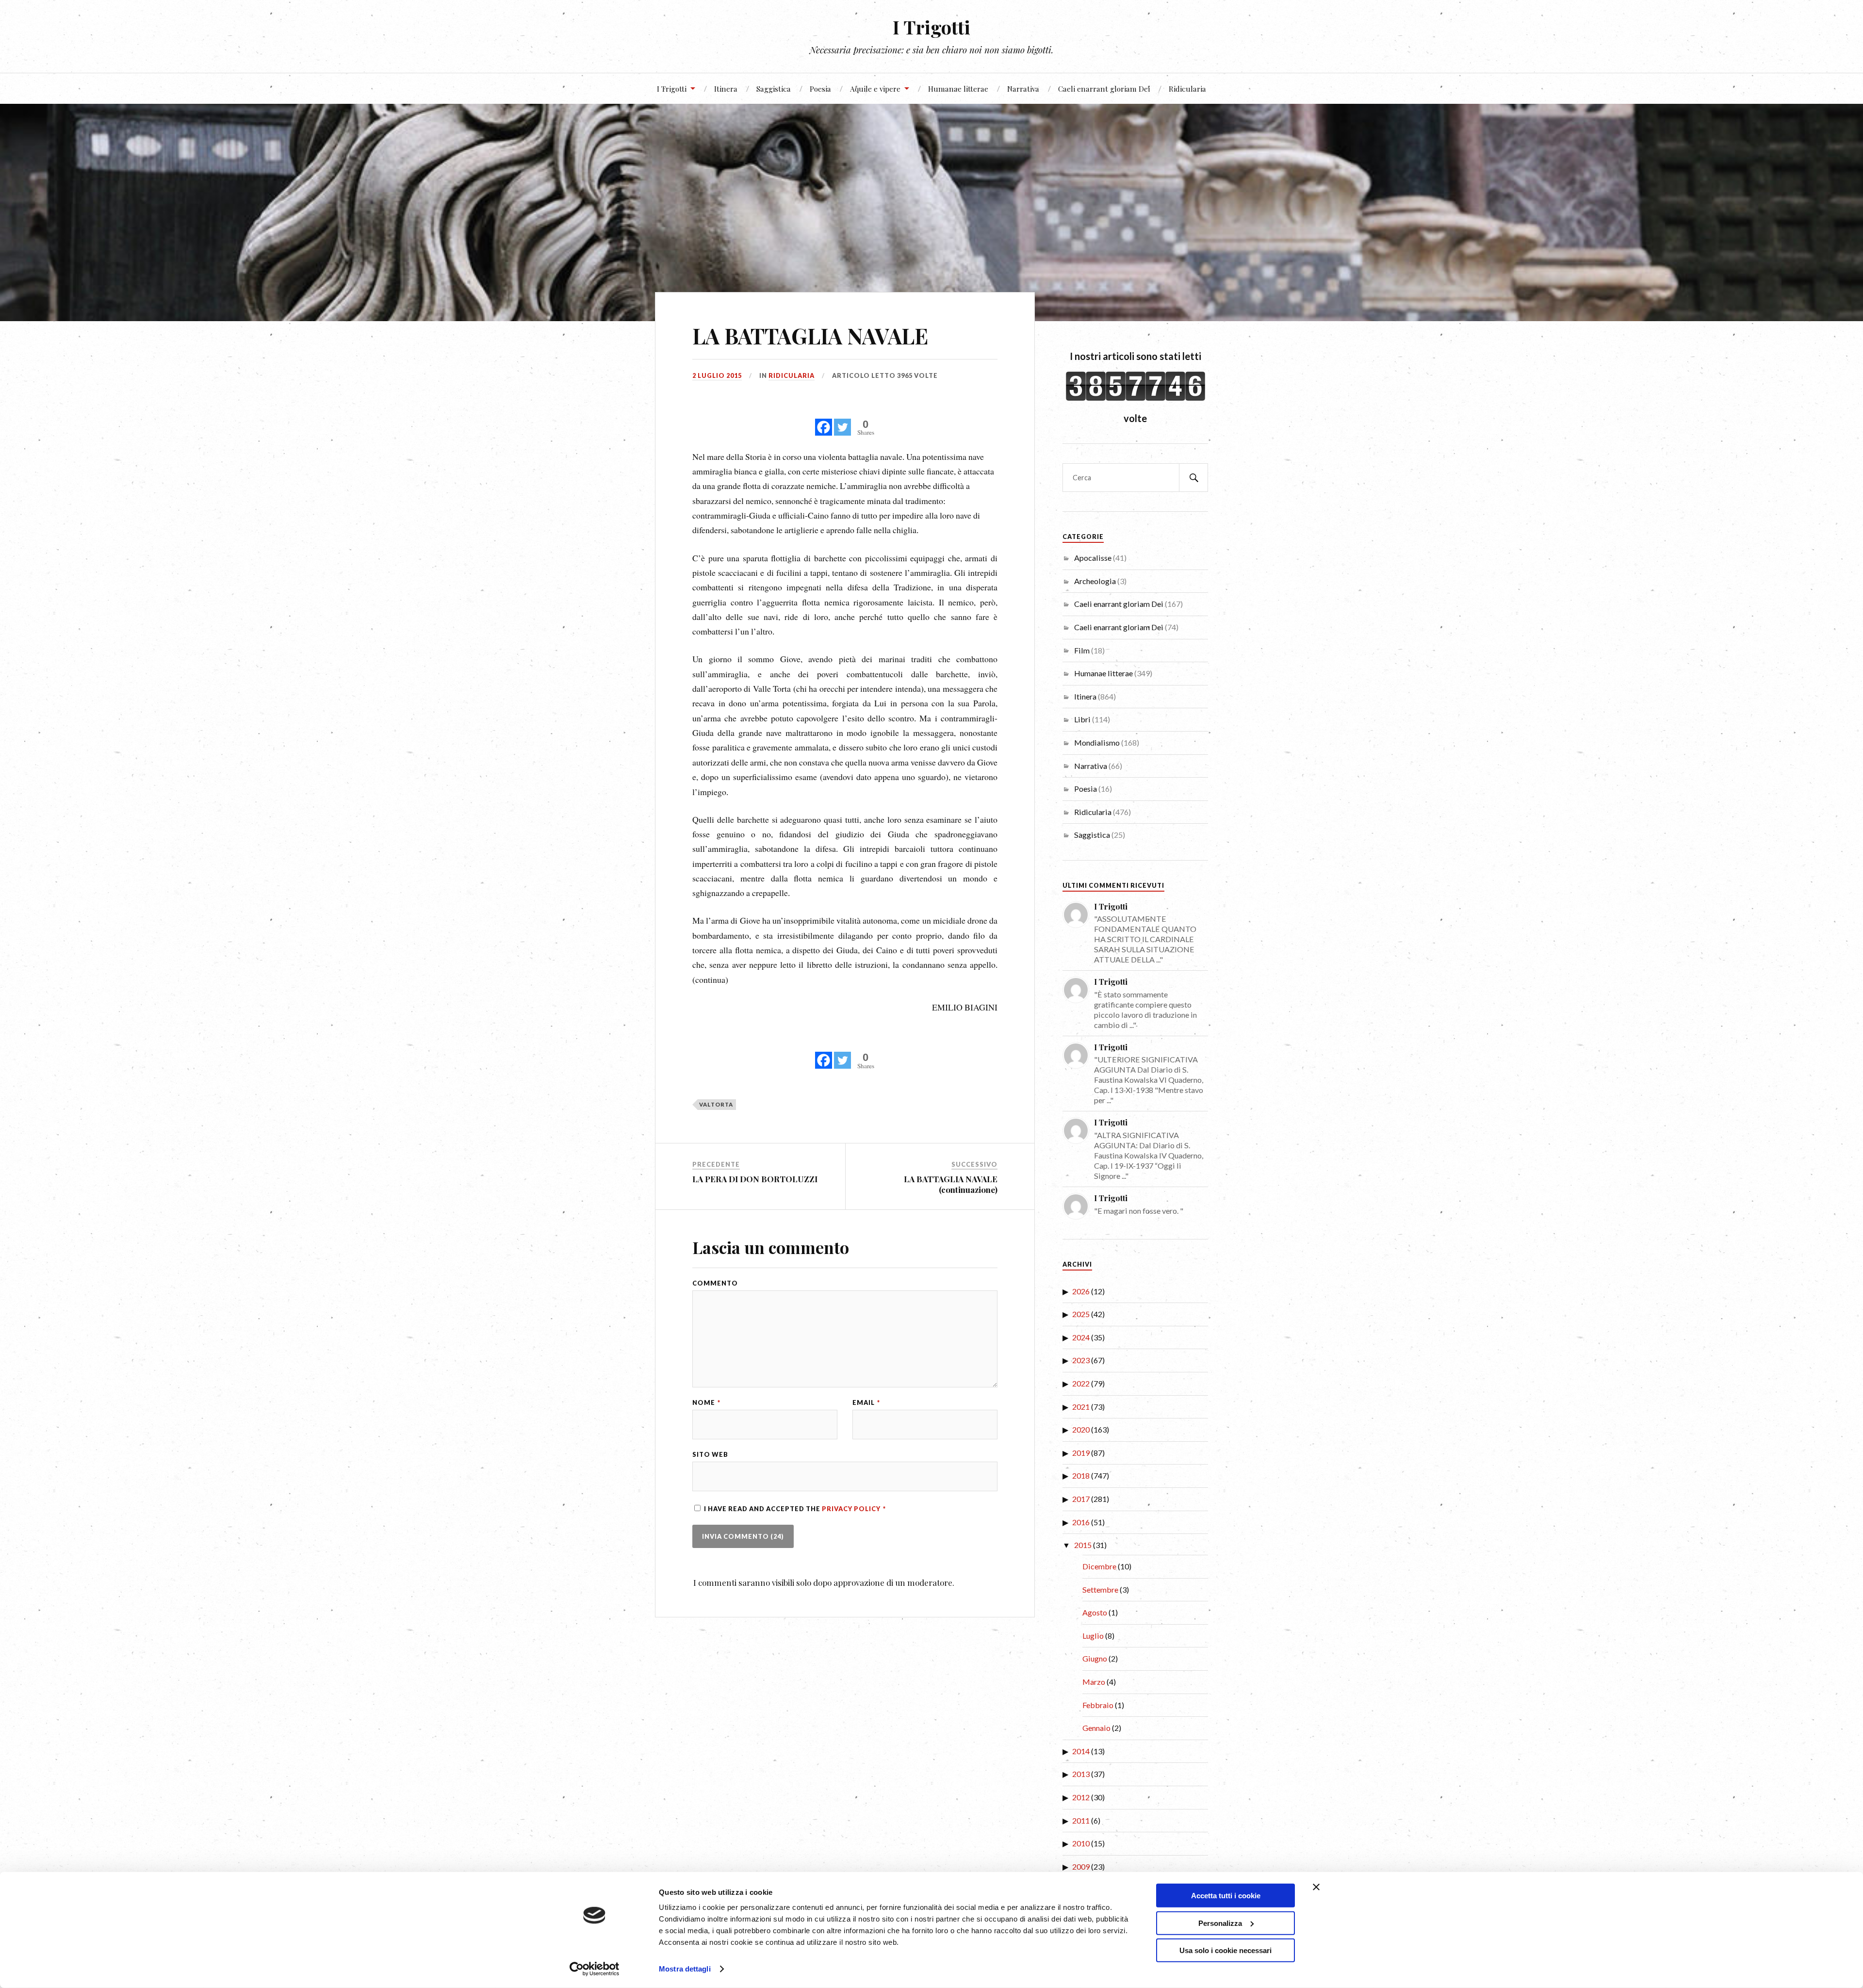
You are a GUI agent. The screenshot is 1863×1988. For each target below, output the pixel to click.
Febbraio (1098, 1705)
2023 (1081, 1360)
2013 (1081, 1774)
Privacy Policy (852, 1509)
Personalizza (1220, 1923)
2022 (1081, 1383)
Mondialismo (1097, 742)
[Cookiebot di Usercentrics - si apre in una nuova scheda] (595, 1969)
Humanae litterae (958, 89)
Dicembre (1099, 1566)
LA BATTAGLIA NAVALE (810, 335)
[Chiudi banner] (1316, 1887)
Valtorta (716, 1104)
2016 (1081, 1522)
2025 (1081, 1314)
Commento (715, 1283)
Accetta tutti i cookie (1226, 1896)
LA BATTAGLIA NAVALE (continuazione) (951, 1184)
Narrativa (1023, 89)
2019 (1081, 1453)
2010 (1081, 1843)
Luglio (1093, 1636)
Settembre (1100, 1589)
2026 (1081, 1291)
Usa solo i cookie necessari (1226, 1950)
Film (1082, 650)
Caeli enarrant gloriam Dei (1104, 89)
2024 (1081, 1337)
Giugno (1095, 1658)
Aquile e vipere (875, 89)
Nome (706, 1403)
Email (866, 1403)
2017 (1081, 1499)
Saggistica (774, 89)
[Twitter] (842, 422)
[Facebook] (824, 422)
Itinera (726, 89)
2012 (1081, 1797)
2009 (1081, 1866)
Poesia (820, 89)
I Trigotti (931, 27)
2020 (1081, 1429)
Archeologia (1095, 581)
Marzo (1094, 1682)
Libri (1082, 719)
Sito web (710, 1455)
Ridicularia (1187, 89)
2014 (1081, 1751)
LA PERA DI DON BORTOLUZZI (755, 1179)
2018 (1081, 1475)
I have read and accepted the (795, 1509)
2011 (1081, 1820)
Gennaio (1096, 1728)
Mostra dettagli (685, 1969)
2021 (1081, 1407)
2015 (1083, 1545)
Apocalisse (1093, 558)
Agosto (1095, 1612)
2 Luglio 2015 (717, 375)
